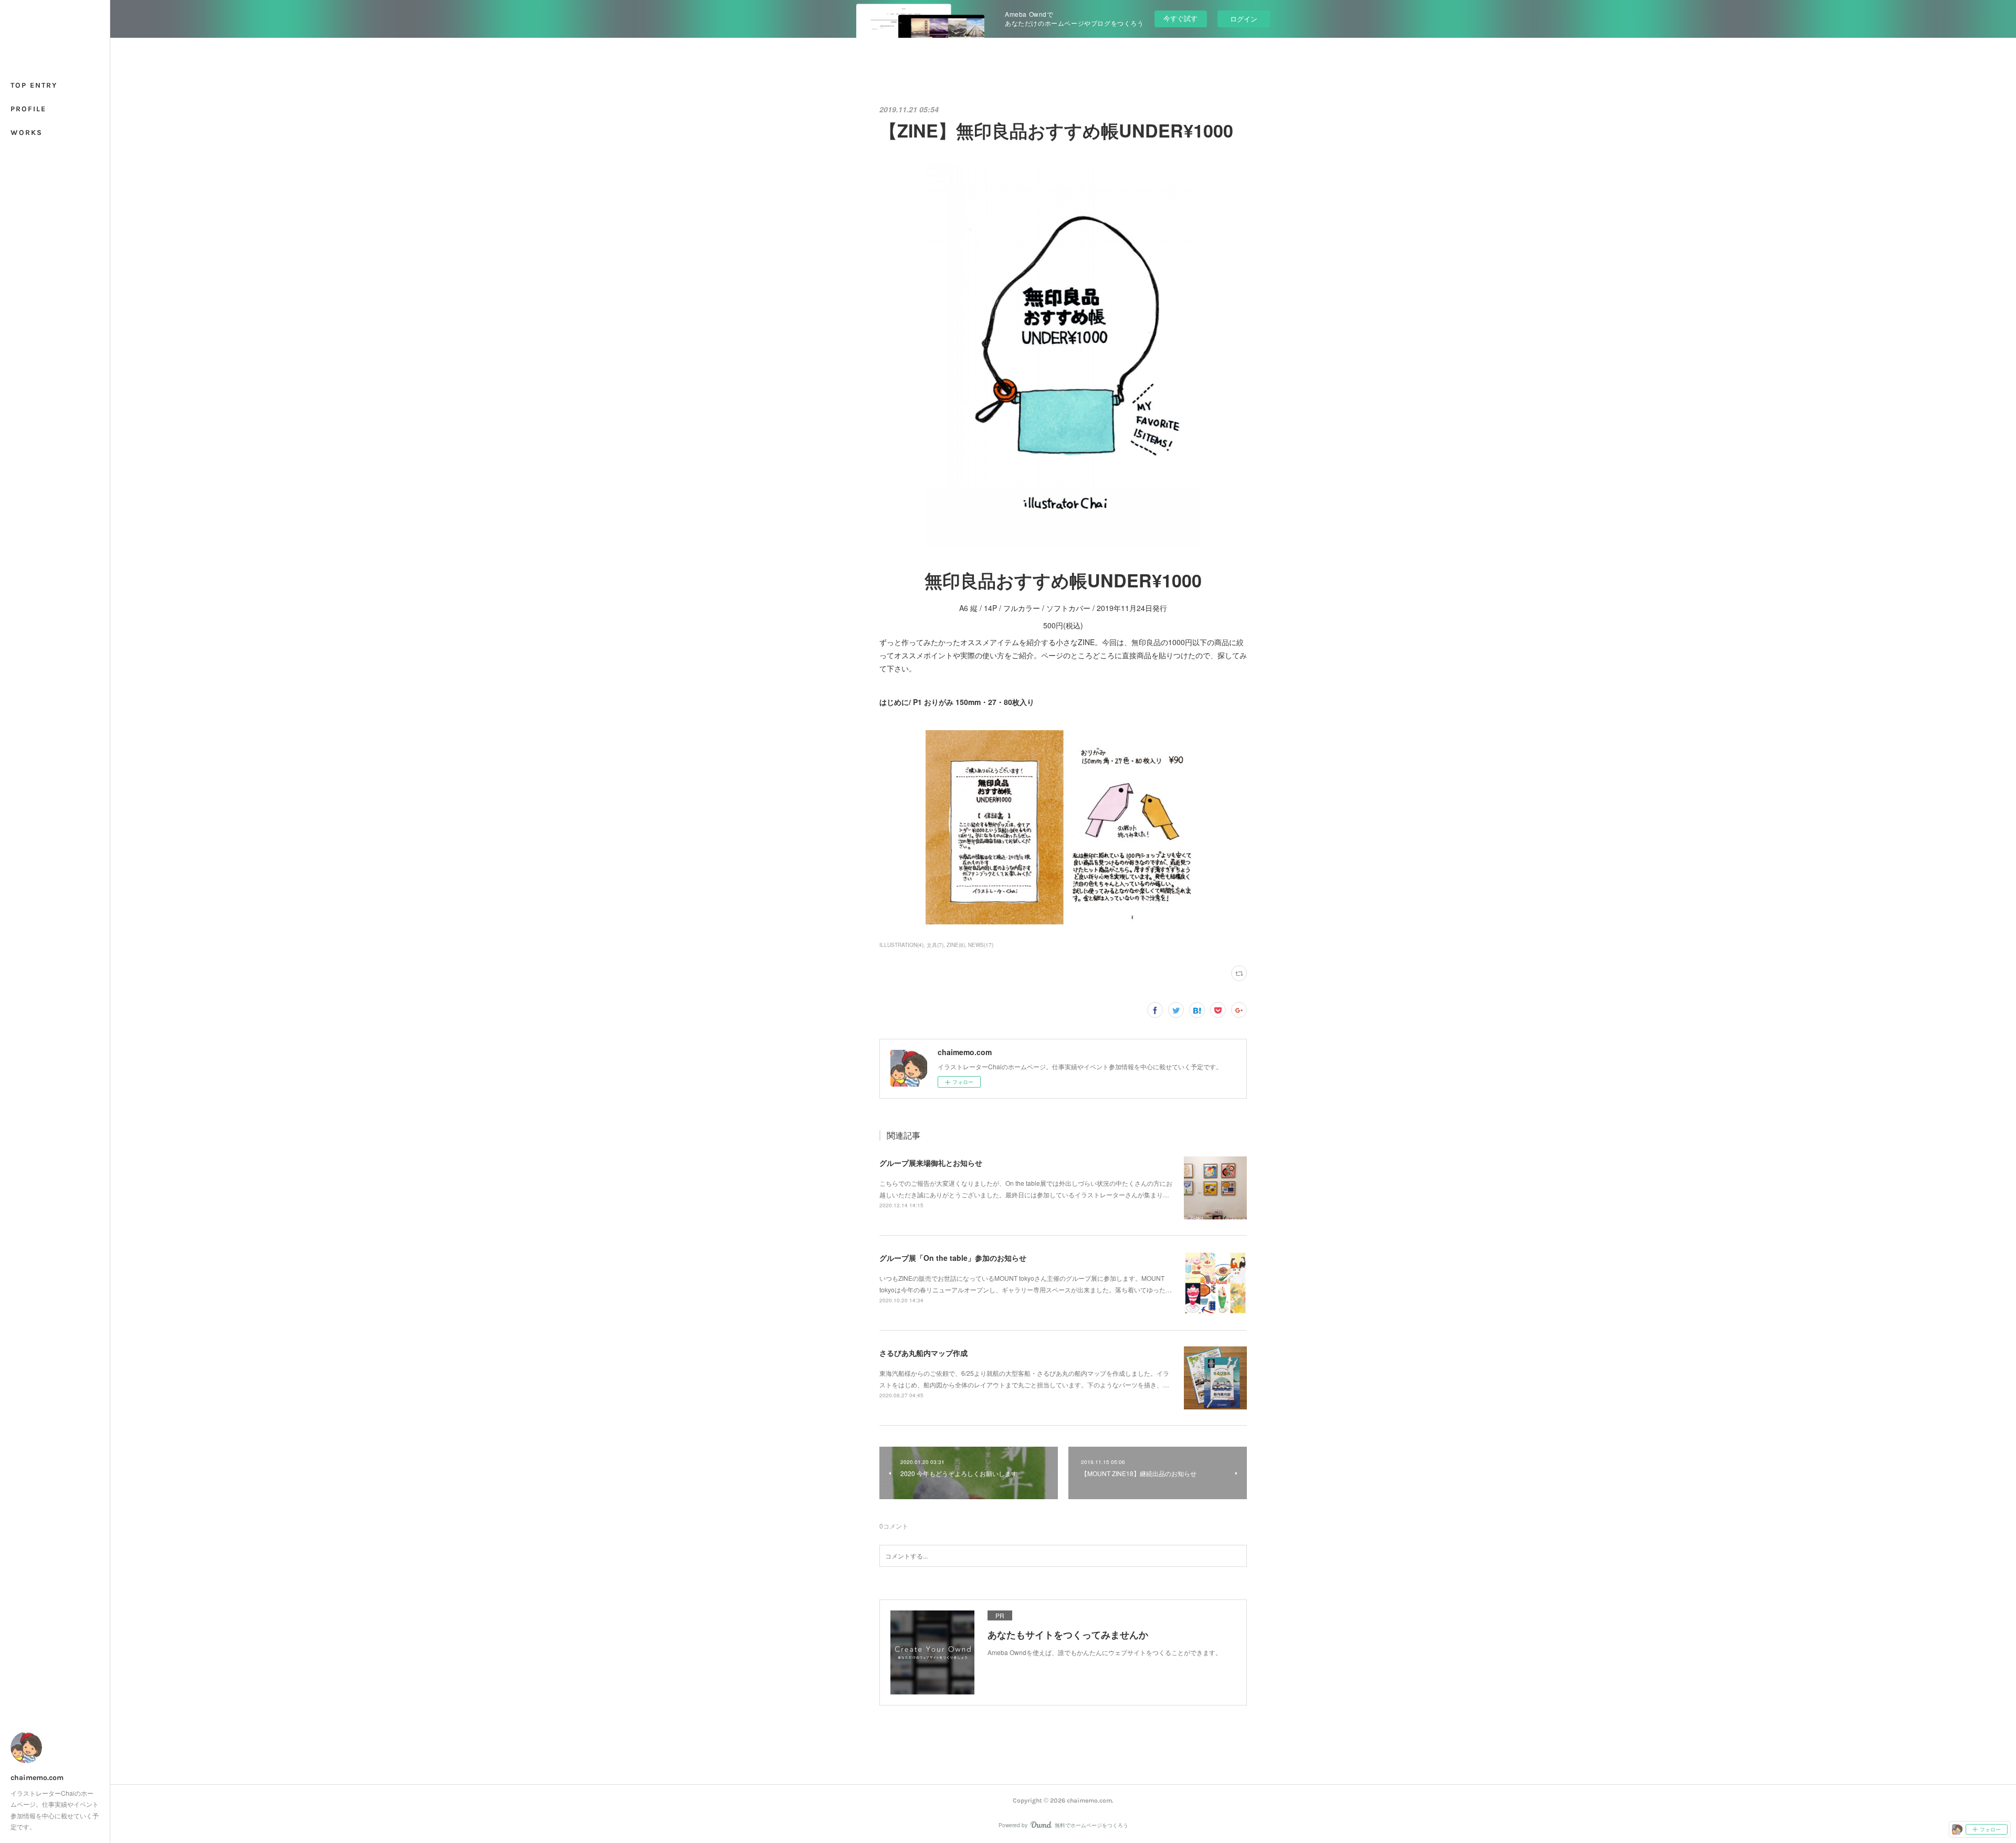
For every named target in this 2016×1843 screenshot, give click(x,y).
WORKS (27, 133)
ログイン (1244, 19)
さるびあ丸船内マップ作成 (923, 1353)
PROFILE (28, 109)
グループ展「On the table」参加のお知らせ (953, 1258)
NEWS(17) (981, 945)
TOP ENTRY (34, 85)
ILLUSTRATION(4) (901, 945)
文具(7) (935, 945)
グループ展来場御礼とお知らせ (931, 1163)
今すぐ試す (1180, 18)
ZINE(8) (956, 945)
